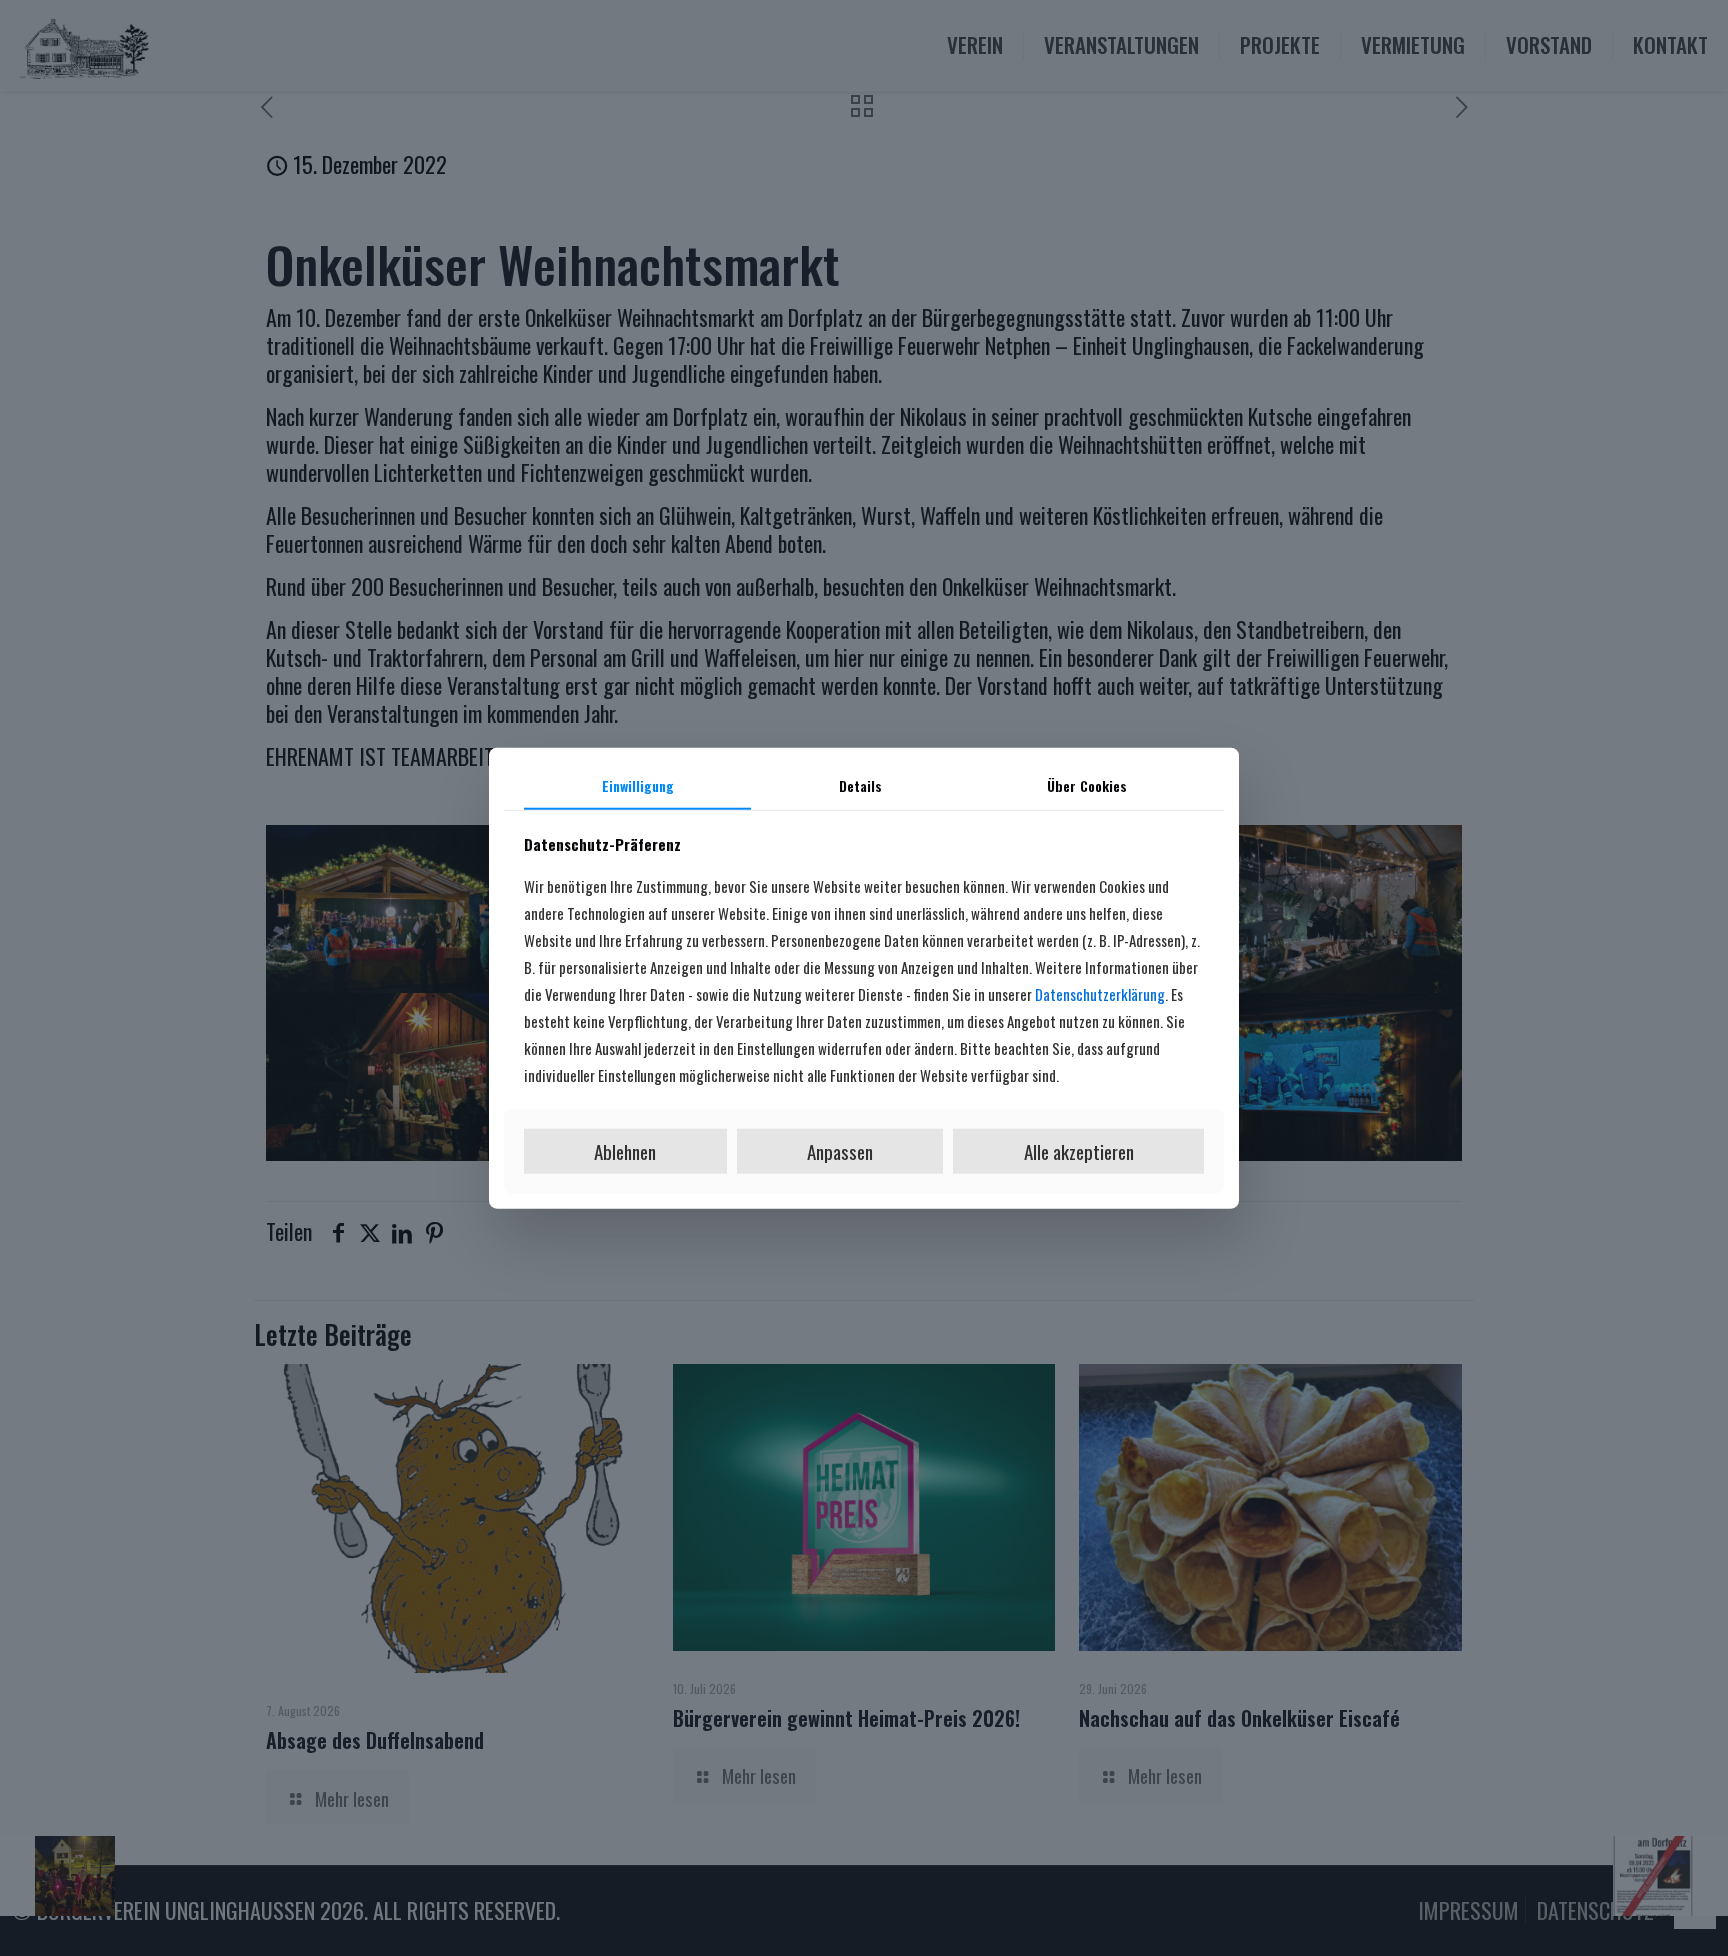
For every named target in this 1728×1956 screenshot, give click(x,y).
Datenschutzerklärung (1100, 994)
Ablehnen (625, 1151)
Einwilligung (638, 785)
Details (860, 785)
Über (1087, 785)
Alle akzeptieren (1079, 1151)
